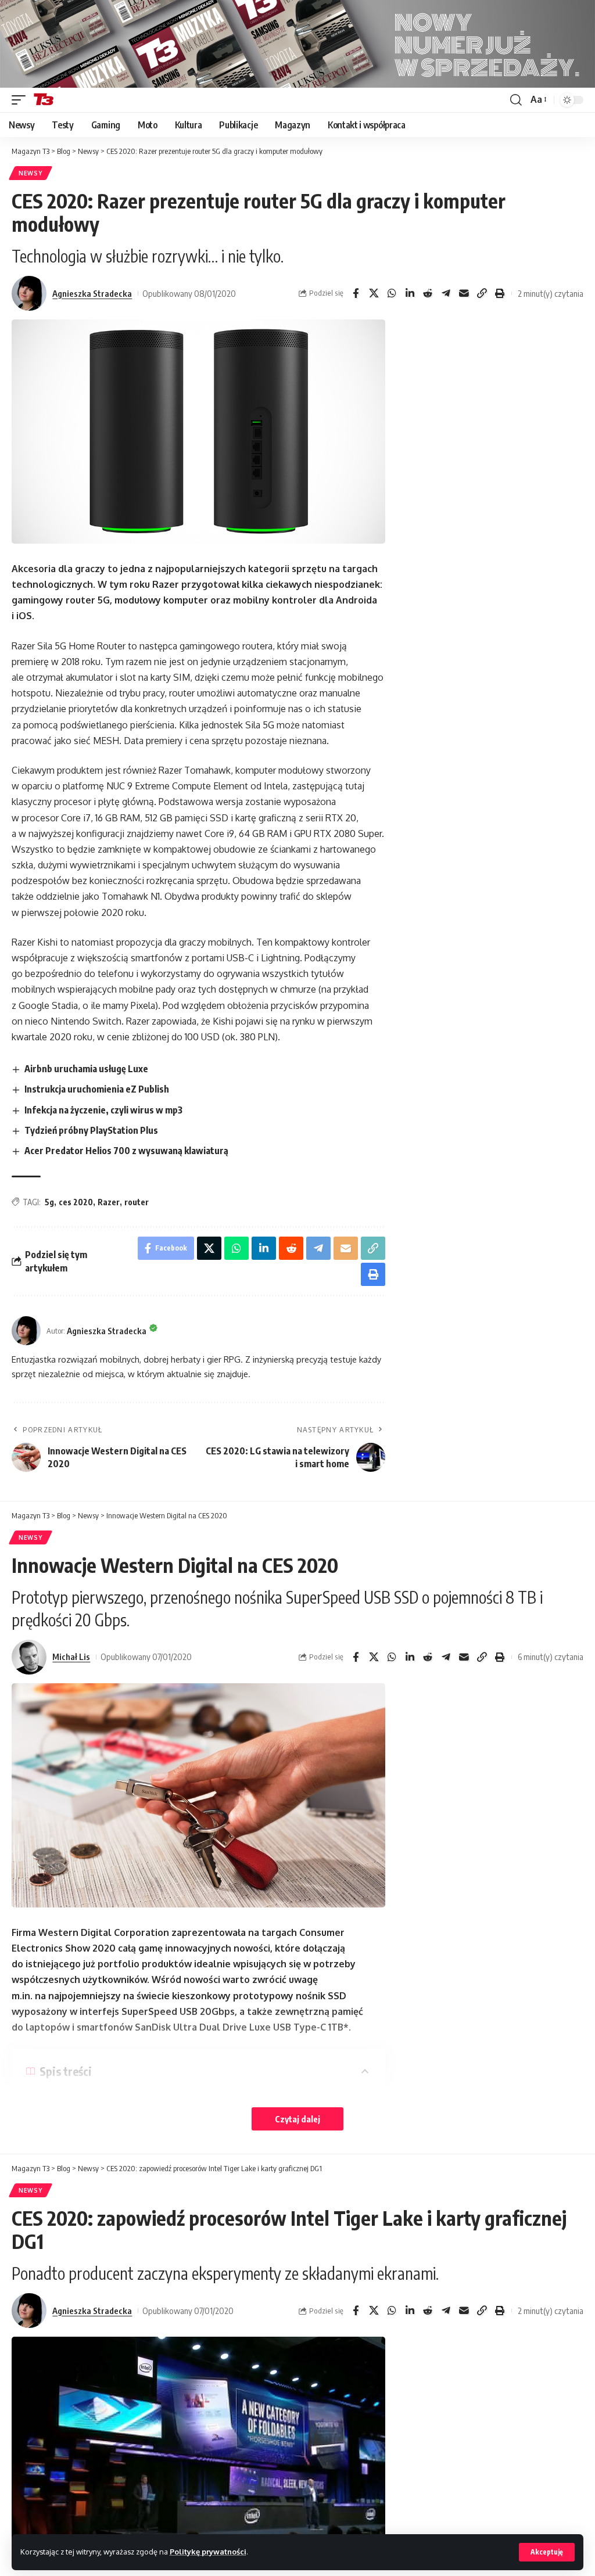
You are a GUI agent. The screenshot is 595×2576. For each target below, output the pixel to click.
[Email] (464, 293)
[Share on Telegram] (446, 293)
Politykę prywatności (208, 2552)
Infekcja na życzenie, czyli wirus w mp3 (103, 1110)
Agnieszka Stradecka (92, 293)
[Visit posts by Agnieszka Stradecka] (29, 293)
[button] (547, 2552)
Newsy (31, 173)
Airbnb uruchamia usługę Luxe (86, 1069)
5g (49, 1202)
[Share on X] (374, 293)
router (137, 1202)
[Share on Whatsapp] (392, 293)
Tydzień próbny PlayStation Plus (91, 1130)
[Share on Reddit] (428, 293)
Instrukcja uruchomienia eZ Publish (97, 1089)
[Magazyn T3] (44, 100)
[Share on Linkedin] (410, 293)
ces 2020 (76, 1202)
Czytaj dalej (297, 2119)
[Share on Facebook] (356, 293)
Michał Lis (71, 1657)
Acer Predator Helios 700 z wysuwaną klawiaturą (126, 1151)
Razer (109, 1202)
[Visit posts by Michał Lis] (29, 1657)
